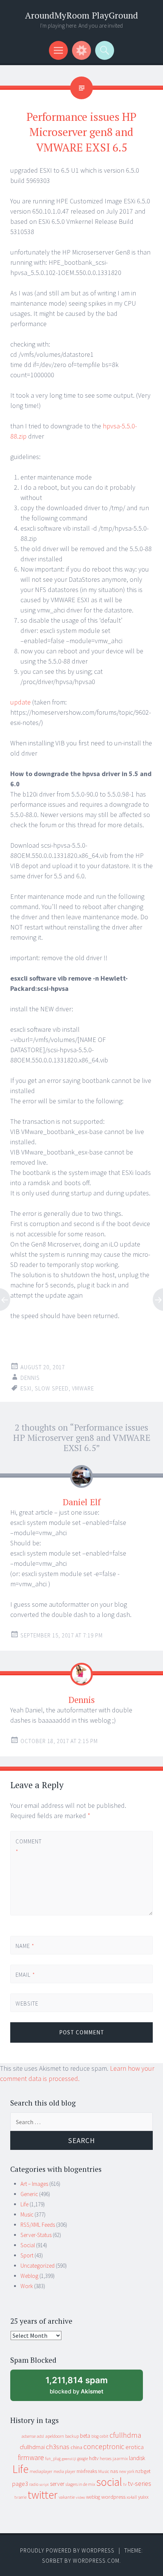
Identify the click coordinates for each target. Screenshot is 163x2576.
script (44, 2485)
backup (72, 2436)
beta (85, 2436)
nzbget (143, 2471)
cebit (104, 2436)
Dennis (30, 1378)
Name (25, 1946)
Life (24, 2204)
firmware (31, 2457)
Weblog (29, 2276)
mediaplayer (41, 2471)
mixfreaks (87, 2471)
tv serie (20, 2497)
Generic (29, 2194)
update (20, 702)
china (76, 2447)
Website (27, 2003)
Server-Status (36, 2235)
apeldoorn (55, 2436)
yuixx (143, 2497)
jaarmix (120, 2458)
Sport (27, 2255)
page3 (20, 2484)
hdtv (94, 2458)
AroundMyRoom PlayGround (81, 15)
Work (27, 2286)
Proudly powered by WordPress (67, 2550)
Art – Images (34, 2184)
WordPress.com (96, 2561)
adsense (29, 2436)
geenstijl (69, 2459)
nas (114, 2471)
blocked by (84, 2388)
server (57, 2484)
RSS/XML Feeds (38, 2225)
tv (125, 2484)
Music (27, 2214)
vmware (83, 1388)
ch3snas (58, 2447)
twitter (43, 2495)
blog (95, 2436)
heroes (106, 2458)
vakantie (67, 2497)
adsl (40, 2436)
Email (25, 1975)
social (109, 2482)
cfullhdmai (32, 2447)
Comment (28, 1846)
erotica (135, 2447)
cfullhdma (125, 2435)
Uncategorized (38, 2266)
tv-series (139, 2484)
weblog (93, 2497)
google (83, 2459)
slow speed (52, 1388)
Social (28, 2245)
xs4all (132, 2497)
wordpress (113, 2497)
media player (64, 2471)
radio (34, 2484)
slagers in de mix (80, 2484)
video (80, 2497)
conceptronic (104, 2446)
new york (127, 2471)
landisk (137, 2458)
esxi (26, 1388)
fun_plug (53, 2459)
